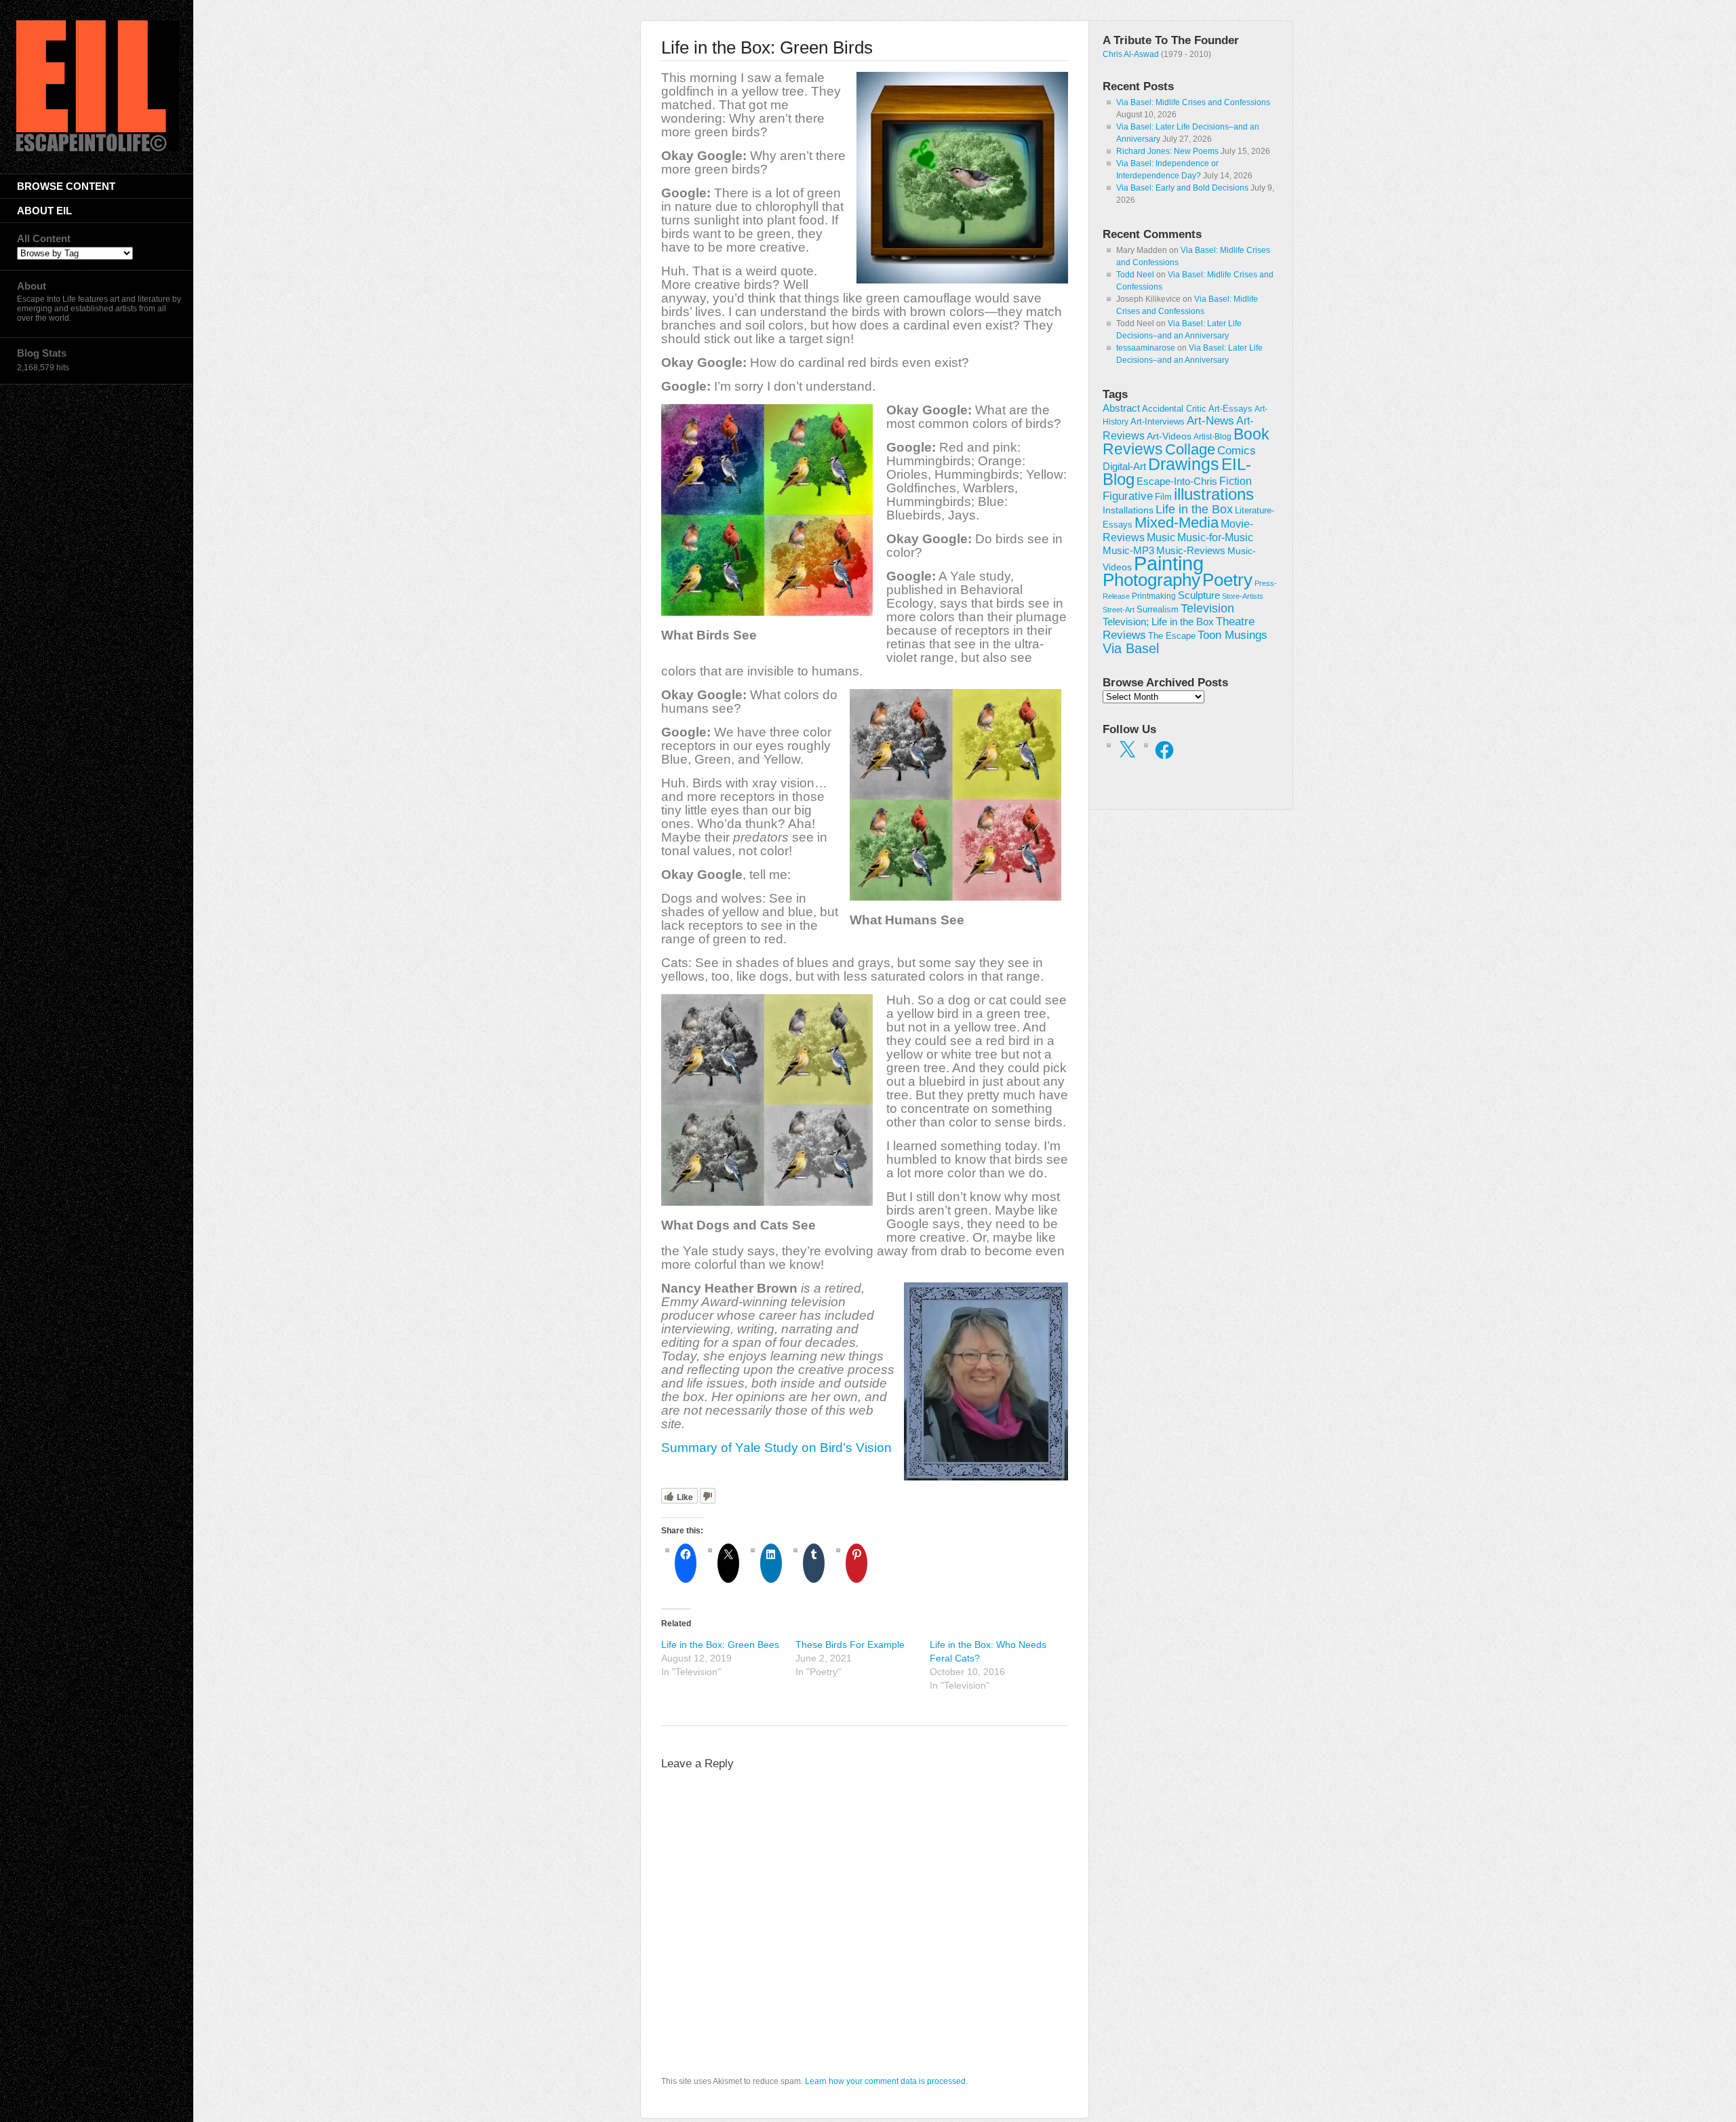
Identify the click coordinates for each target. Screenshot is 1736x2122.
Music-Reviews (1191, 550)
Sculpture (1199, 595)
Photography (1151, 580)
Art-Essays (1230, 409)
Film (1163, 497)
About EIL (44, 211)
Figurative (1128, 496)
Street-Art (1119, 610)
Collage (1190, 449)
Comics (1237, 450)
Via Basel (1131, 648)
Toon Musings (1232, 635)
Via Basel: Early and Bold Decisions (1182, 188)
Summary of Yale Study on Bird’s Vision (778, 1448)
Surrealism (1158, 609)
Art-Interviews (1158, 421)
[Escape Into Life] (98, 149)
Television (1207, 608)
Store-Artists (1243, 596)
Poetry (1227, 580)
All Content (44, 238)
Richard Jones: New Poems (1167, 151)
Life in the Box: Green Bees (720, 1645)
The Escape (1172, 636)
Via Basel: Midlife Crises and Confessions (1193, 102)
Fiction (1236, 481)
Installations (1128, 510)
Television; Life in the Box (1158, 622)
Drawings (1184, 464)
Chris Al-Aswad (1131, 54)
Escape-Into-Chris (1177, 481)
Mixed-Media (1177, 523)
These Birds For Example (850, 1645)
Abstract (1121, 408)
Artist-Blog (1212, 436)
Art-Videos (1169, 436)
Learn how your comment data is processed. (886, 2081)
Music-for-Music (1215, 537)
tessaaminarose (1146, 348)
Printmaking (1154, 596)
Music (1161, 537)
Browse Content (66, 186)
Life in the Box (1194, 509)
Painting (1169, 563)
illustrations (1214, 494)
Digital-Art (1124, 466)
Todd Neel (1135, 275)
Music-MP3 (1128, 551)
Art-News (1210, 421)
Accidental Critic (1174, 409)
